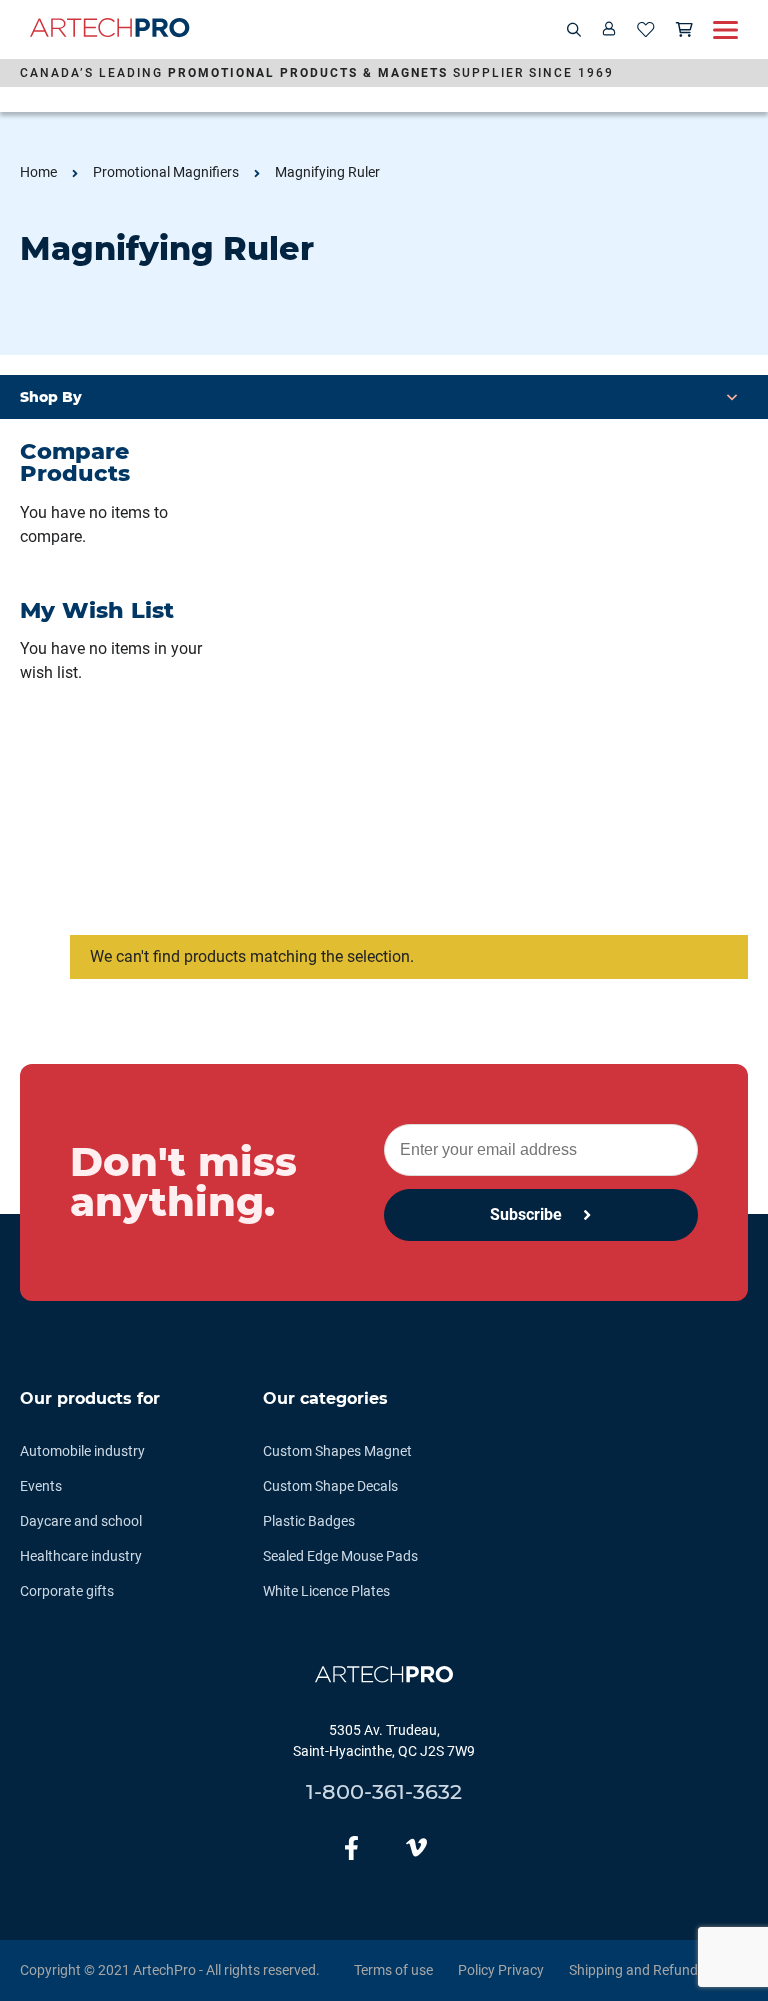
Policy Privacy (501, 1970)
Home (38, 172)
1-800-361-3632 (384, 1791)
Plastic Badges (309, 1521)
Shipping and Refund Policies (658, 1970)
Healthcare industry (81, 1556)
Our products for (90, 1398)
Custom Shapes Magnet (337, 1451)
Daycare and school (81, 1521)
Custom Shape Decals (330, 1486)
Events (41, 1486)
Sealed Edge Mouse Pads (340, 1556)
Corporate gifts (67, 1591)
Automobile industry (82, 1451)
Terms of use (393, 1970)
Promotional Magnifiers (166, 172)
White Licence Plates (326, 1591)
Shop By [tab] (51, 397)
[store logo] (110, 30)
